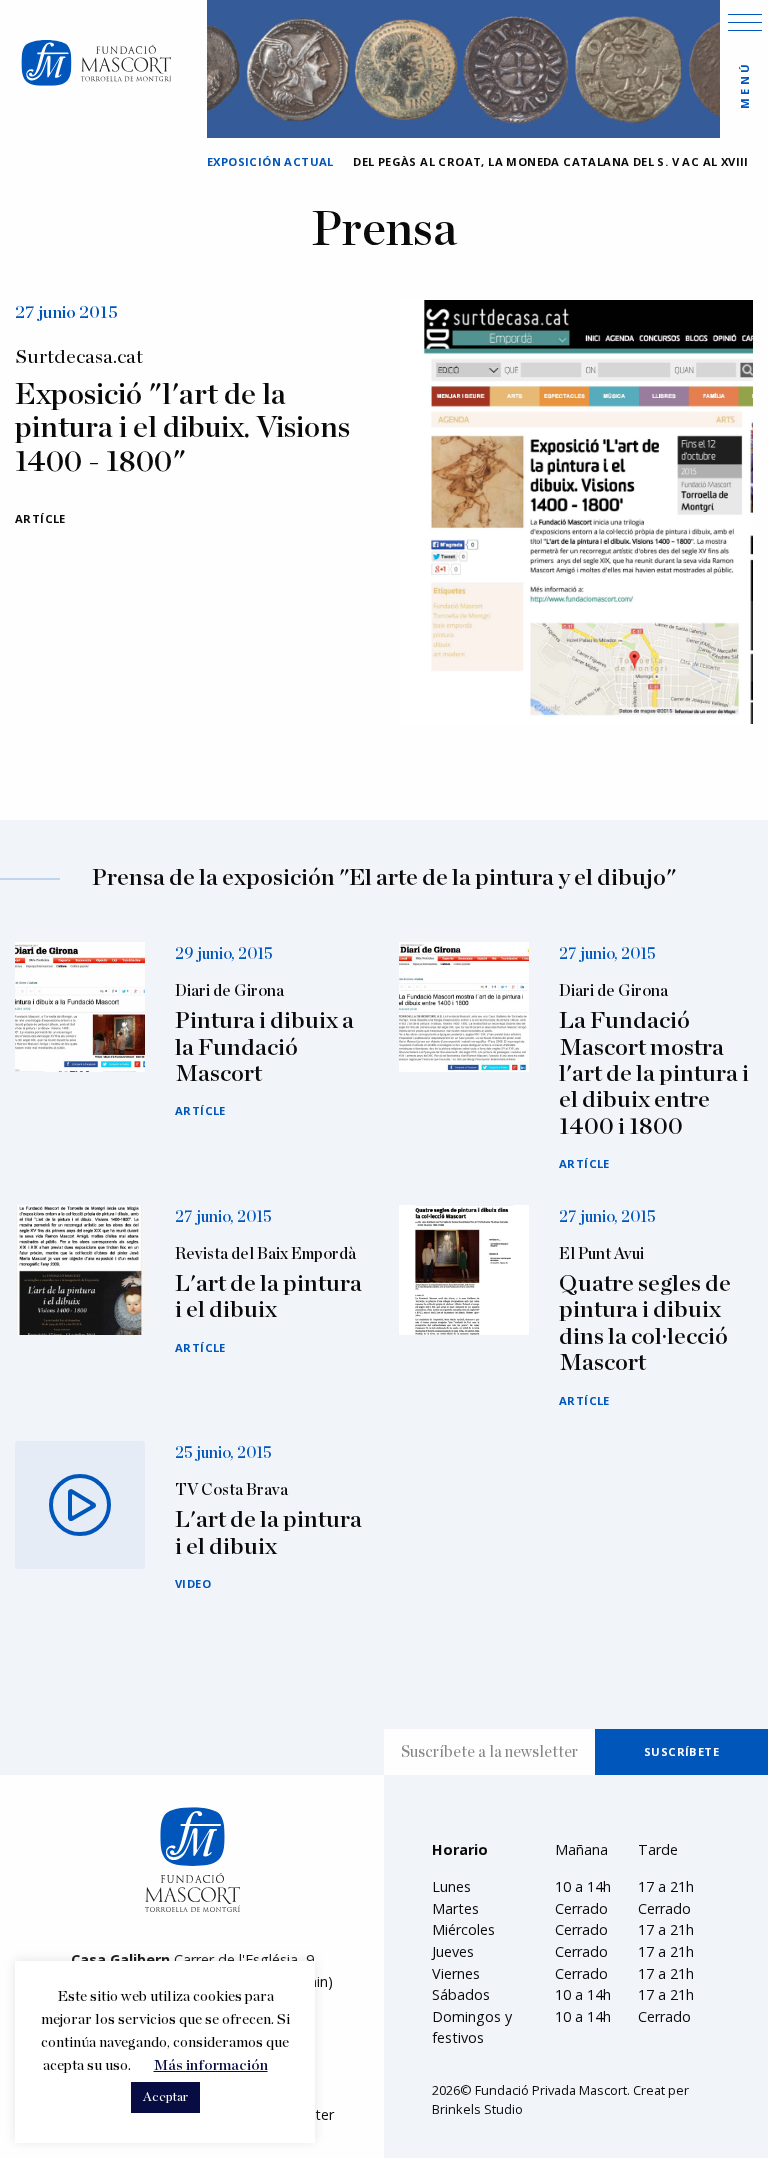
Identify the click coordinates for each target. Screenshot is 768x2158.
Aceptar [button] (165, 2097)
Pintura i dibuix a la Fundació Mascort (264, 1047)
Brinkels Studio (477, 2109)
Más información (211, 2065)
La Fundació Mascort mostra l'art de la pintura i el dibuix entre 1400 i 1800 (654, 1074)
